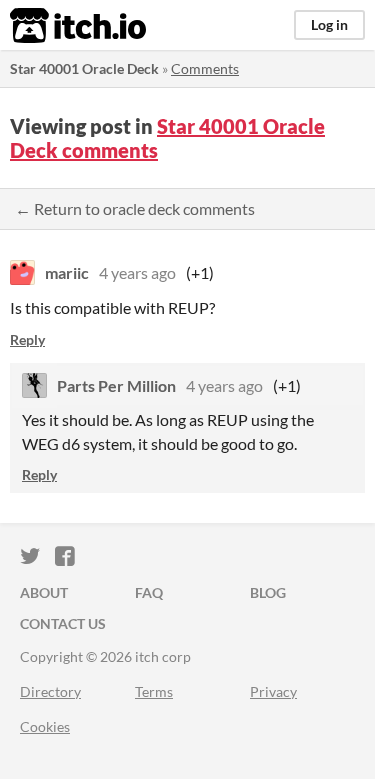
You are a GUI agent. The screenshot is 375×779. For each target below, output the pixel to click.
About (44, 592)
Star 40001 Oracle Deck (84, 68)
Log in (329, 24)
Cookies (45, 726)
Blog (268, 592)
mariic (67, 272)
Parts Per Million (116, 385)
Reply (27, 339)
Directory (50, 691)
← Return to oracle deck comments (135, 208)
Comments (205, 68)
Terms (154, 691)
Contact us (63, 623)
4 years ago (137, 272)
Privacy (273, 691)
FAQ (149, 592)
